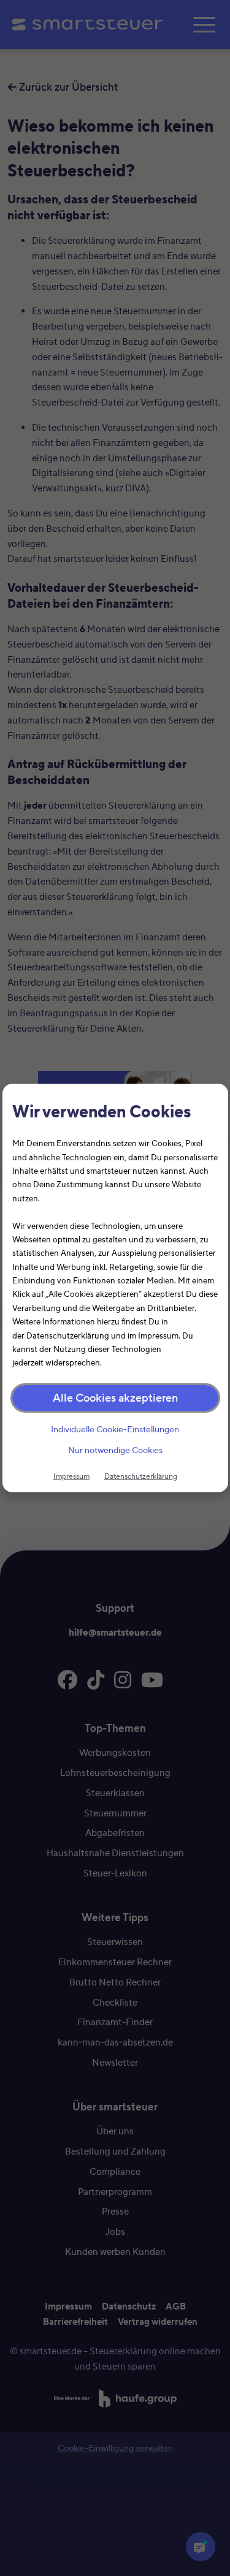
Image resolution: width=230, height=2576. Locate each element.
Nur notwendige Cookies (115, 1451)
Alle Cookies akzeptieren (115, 1398)
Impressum (71, 1476)
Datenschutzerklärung (141, 1476)
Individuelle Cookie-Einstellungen (115, 1430)
